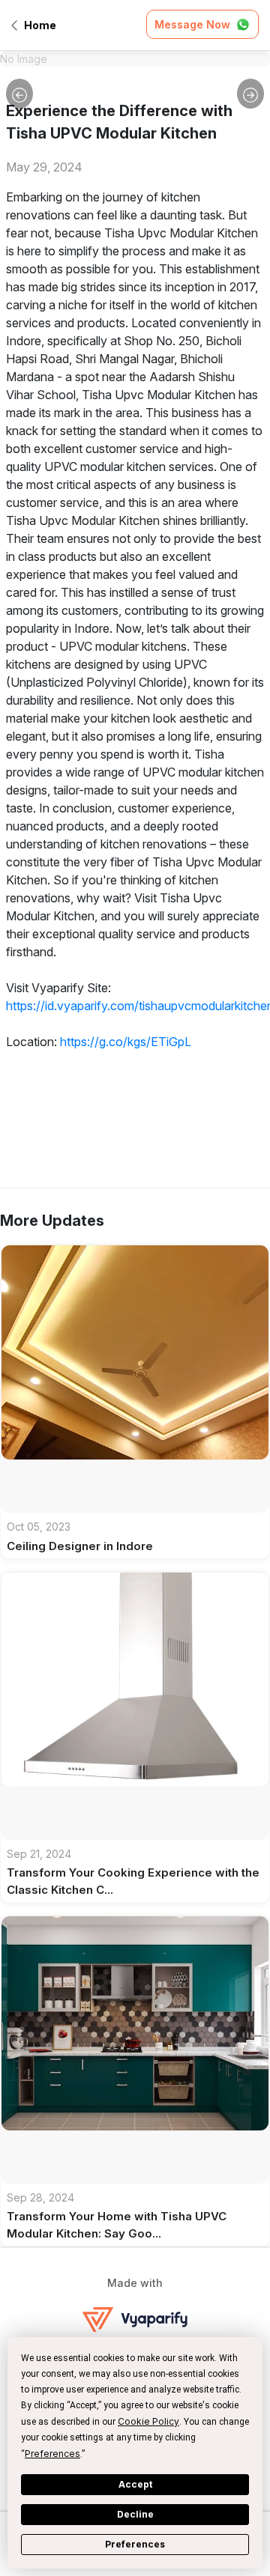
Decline (135, 2514)
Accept (135, 2484)
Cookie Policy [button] (148, 2421)
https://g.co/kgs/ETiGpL (126, 1042)
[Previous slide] (19, 94)
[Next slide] (250, 94)
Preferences (135, 2544)
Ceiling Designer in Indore (80, 1546)
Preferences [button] (52, 2454)
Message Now (192, 24)
